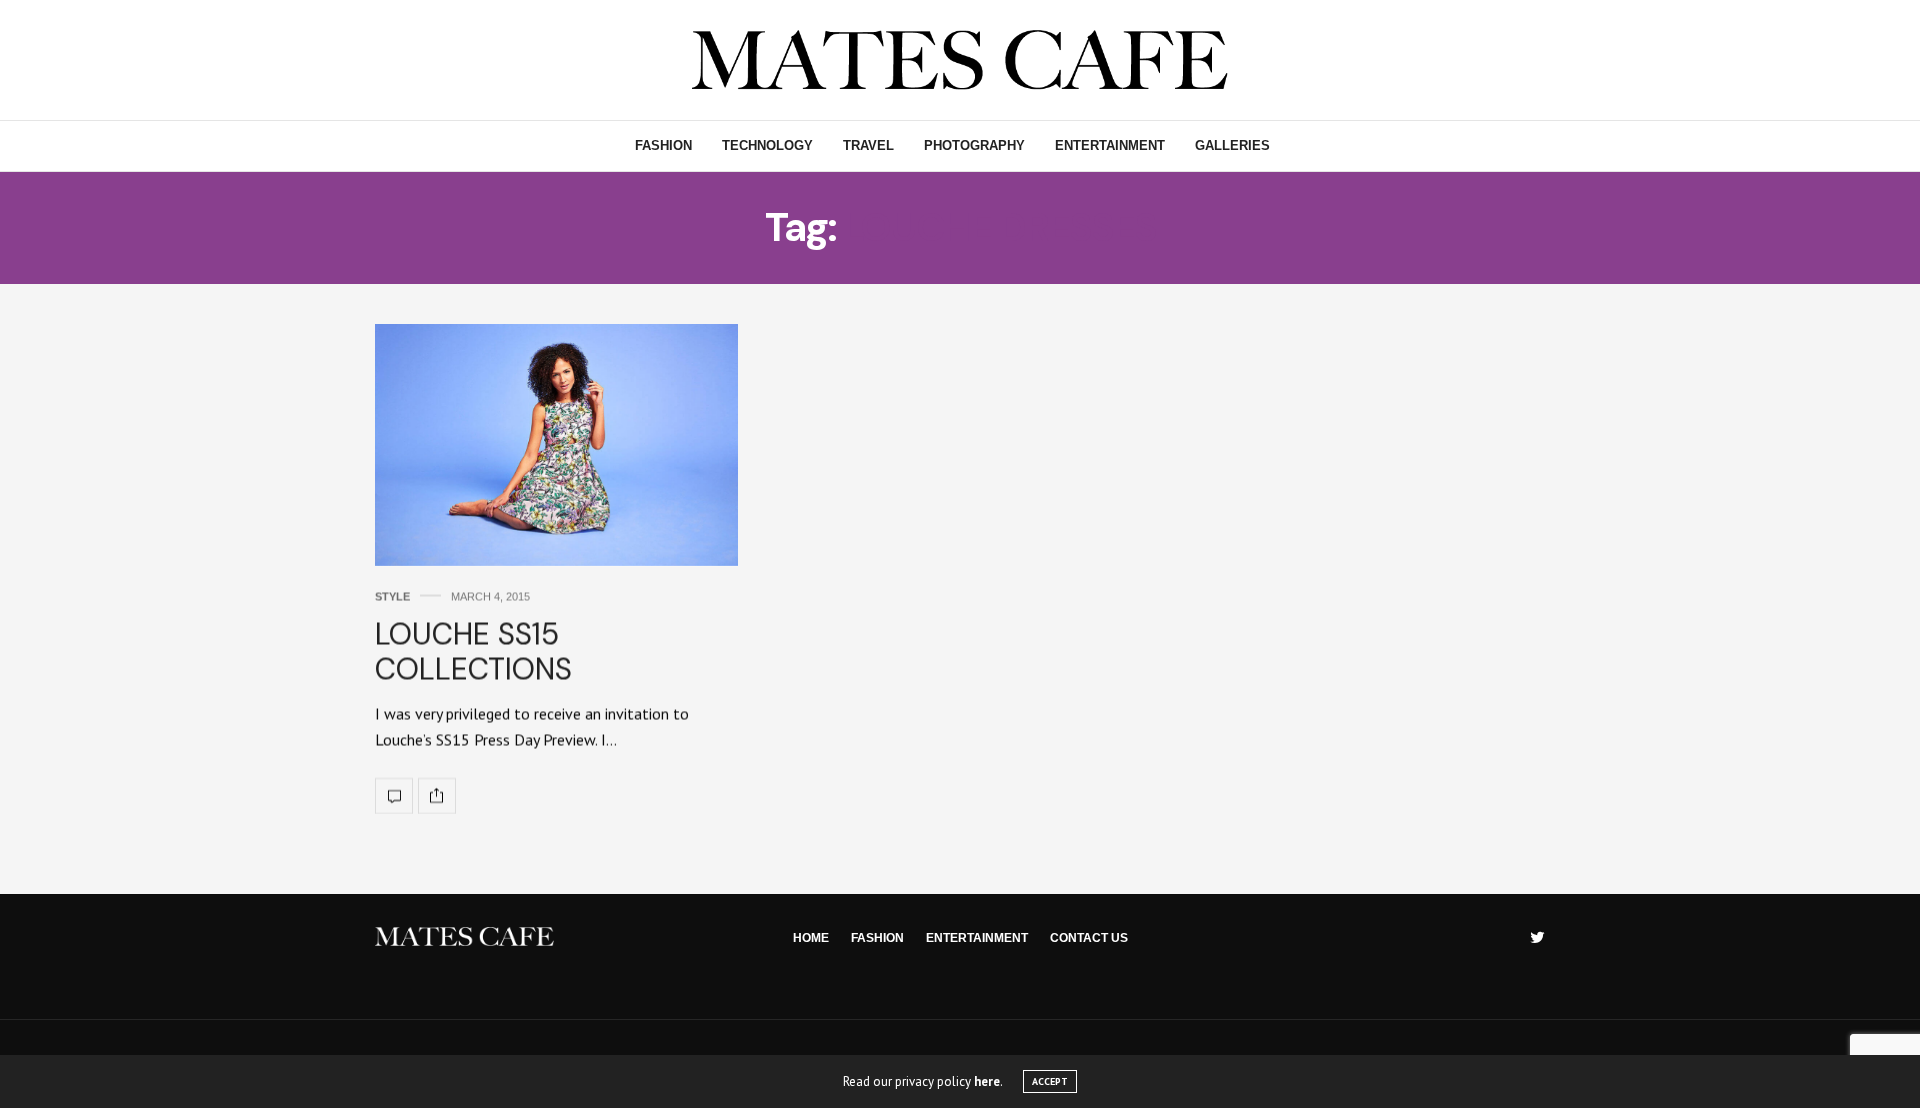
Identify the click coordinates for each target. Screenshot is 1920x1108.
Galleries (1232, 145)
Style (392, 596)
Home (811, 938)
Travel (868, 145)
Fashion (663, 145)
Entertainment (1110, 145)
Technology (767, 145)
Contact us (1089, 938)
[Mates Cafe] (960, 60)
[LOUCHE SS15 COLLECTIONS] (556, 445)
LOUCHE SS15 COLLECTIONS (473, 651)
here (987, 1081)
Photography (974, 145)
